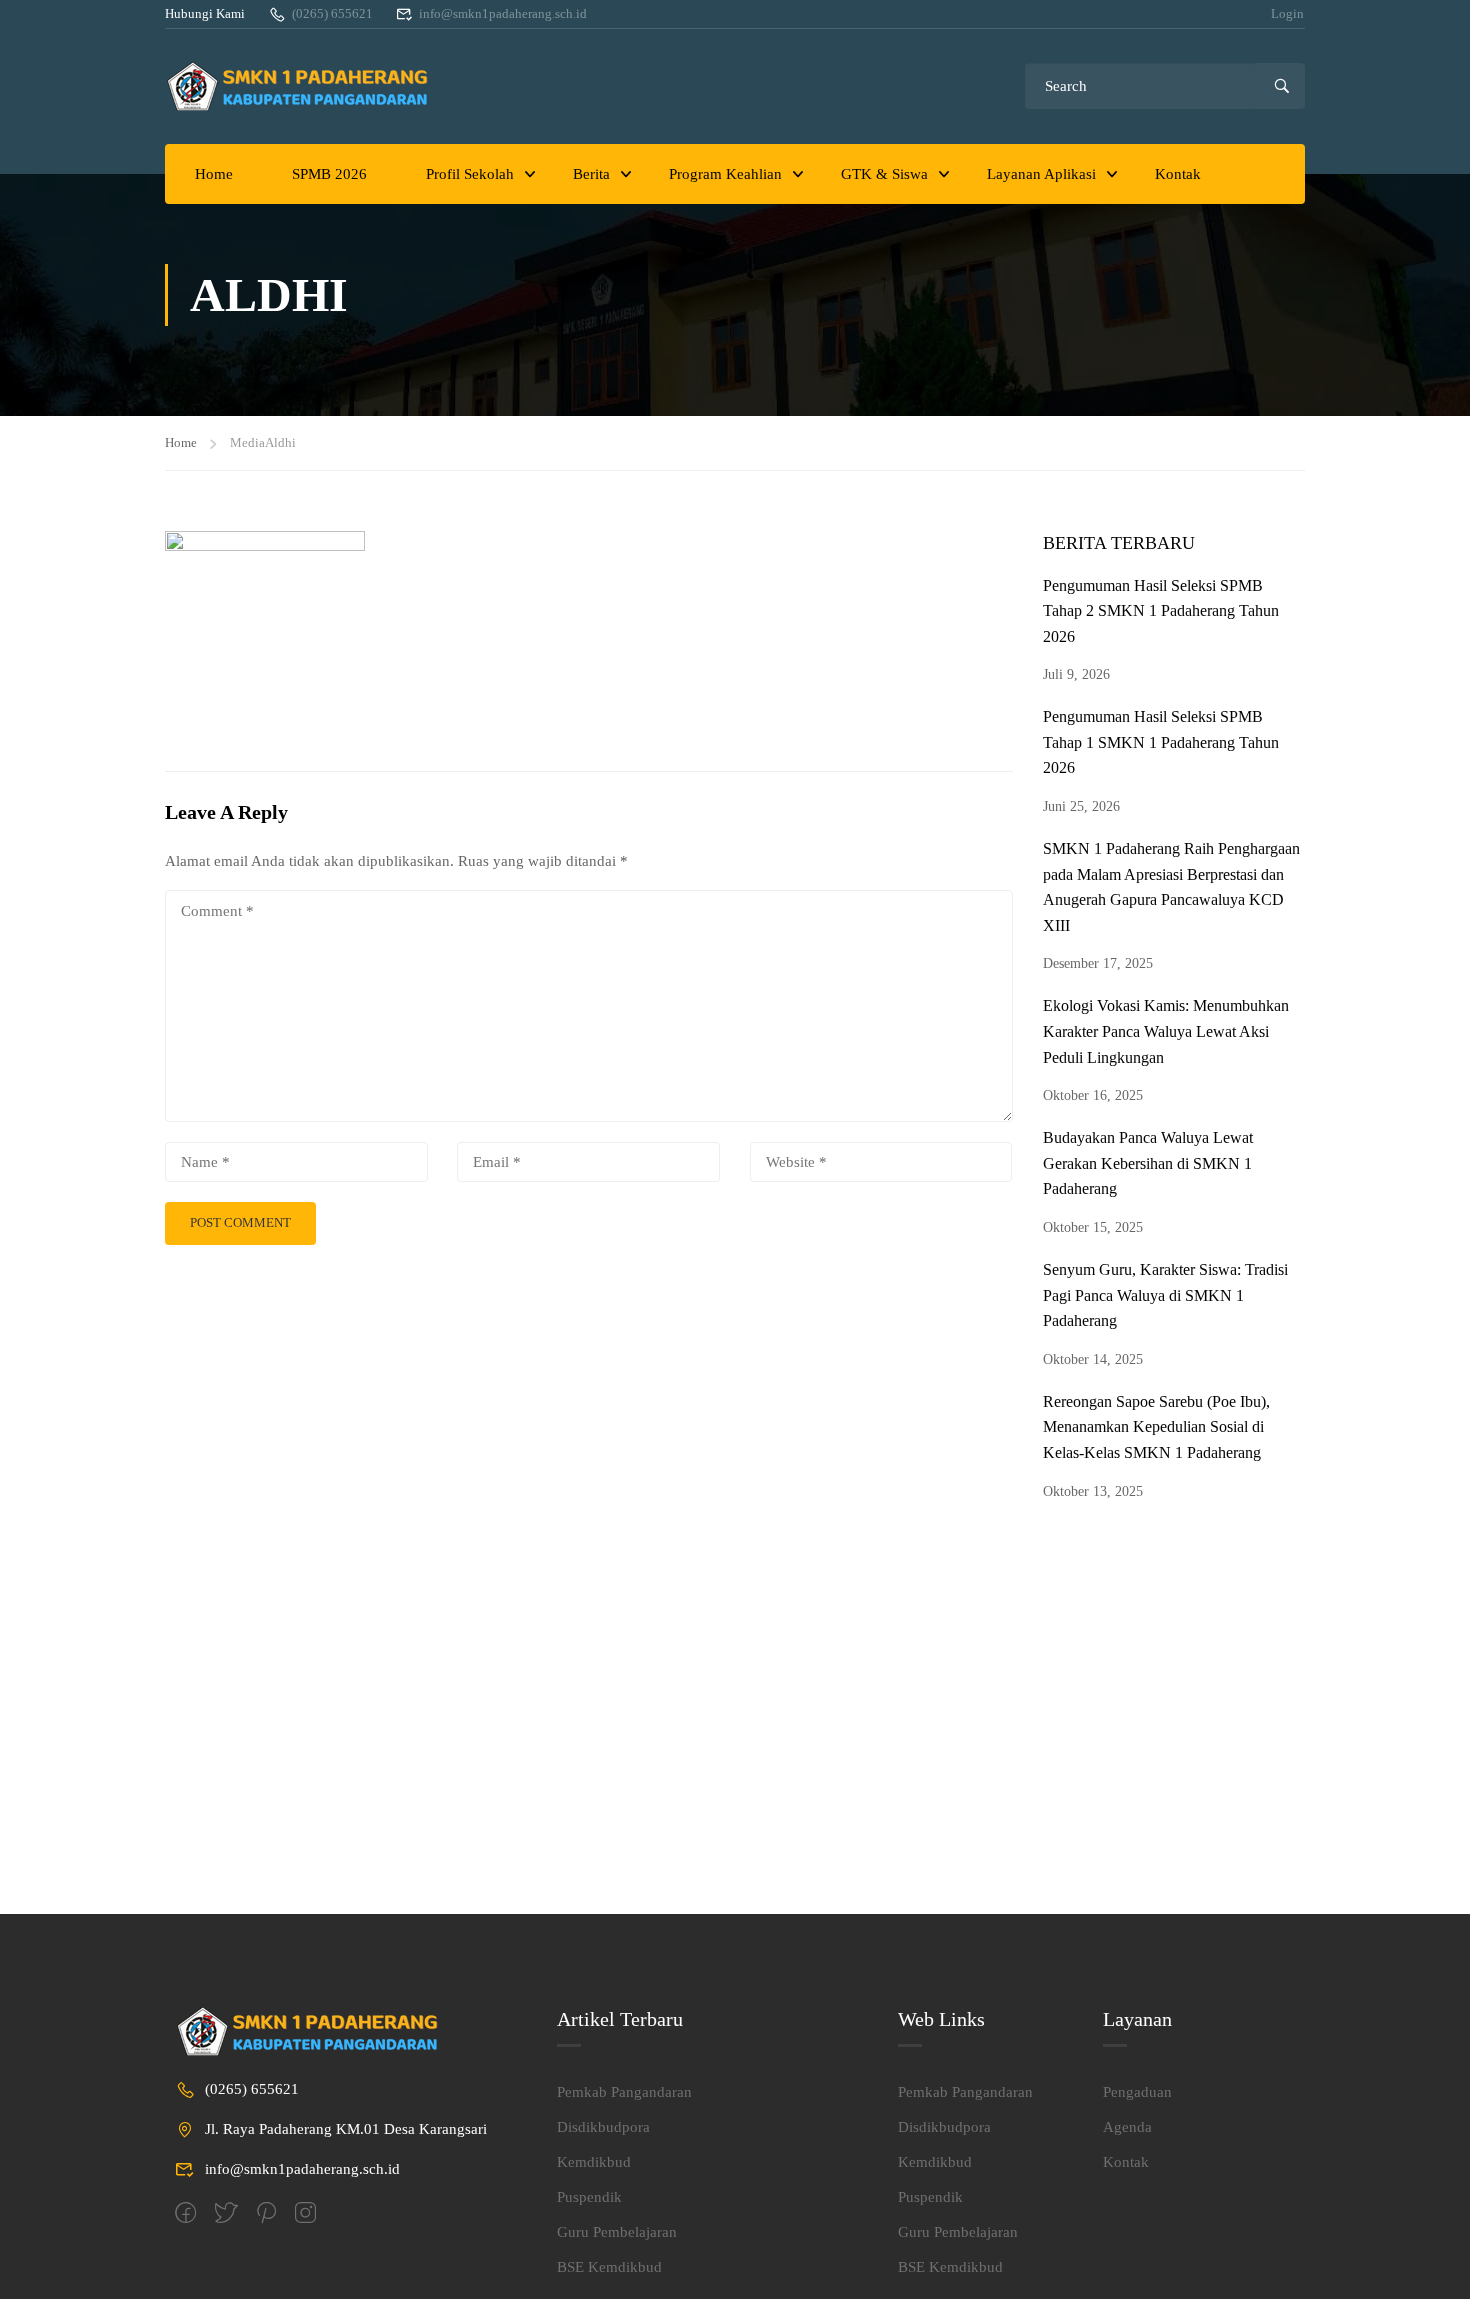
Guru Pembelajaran (617, 2232)
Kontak (1178, 174)
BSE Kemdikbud (609, 2267)
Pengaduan (1137, 2092)
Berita (591, 174)
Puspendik (589, 2197)
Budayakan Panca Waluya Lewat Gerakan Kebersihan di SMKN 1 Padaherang (1148, 1163)
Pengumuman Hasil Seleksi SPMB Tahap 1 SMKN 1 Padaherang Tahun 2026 (1161, 742)
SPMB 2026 (329, 174)
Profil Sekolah (470, 174)
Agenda (1127, 2127)
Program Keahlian (725, 174)
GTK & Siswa (884, 174)
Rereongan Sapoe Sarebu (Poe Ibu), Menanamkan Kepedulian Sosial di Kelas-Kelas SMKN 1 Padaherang (1156, 1427)
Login (1287, 13)
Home (214, 174)
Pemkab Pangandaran (624, 2092)
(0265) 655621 (332, 13)
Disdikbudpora (603, 2127)
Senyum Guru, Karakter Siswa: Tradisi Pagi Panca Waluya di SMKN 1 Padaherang (1165, 1295)
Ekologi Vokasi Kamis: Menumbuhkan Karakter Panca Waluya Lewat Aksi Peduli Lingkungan (1166, 1031)
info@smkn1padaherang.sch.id (503, 13)
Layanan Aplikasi (1041, 174)
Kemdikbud (594, 2162)
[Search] (1280, 86)
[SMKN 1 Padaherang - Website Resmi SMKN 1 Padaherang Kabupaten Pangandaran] (305, 86)
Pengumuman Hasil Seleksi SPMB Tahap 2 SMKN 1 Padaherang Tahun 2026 (1161, 611)
